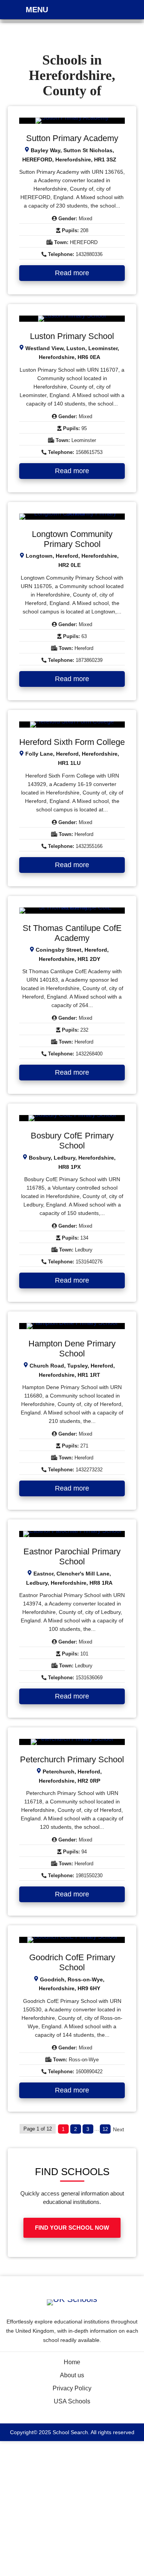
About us (72, 2375)
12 (105, 2129)
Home (72, 2362)
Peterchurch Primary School (72, 1759)
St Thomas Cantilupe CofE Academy (72, 933)
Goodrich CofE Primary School (72, 1962)
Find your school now (72, 2228)
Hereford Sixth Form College (72, 742)
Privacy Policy (72, 2388)
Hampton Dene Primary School (72, 1349)
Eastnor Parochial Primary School (72, 1556)
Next (118, 2129)
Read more (72, 273)
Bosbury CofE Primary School (72, 1141)
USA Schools (72, 2401)
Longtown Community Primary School (72, 539)
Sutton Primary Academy (72, 138)
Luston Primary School (72, 336)
